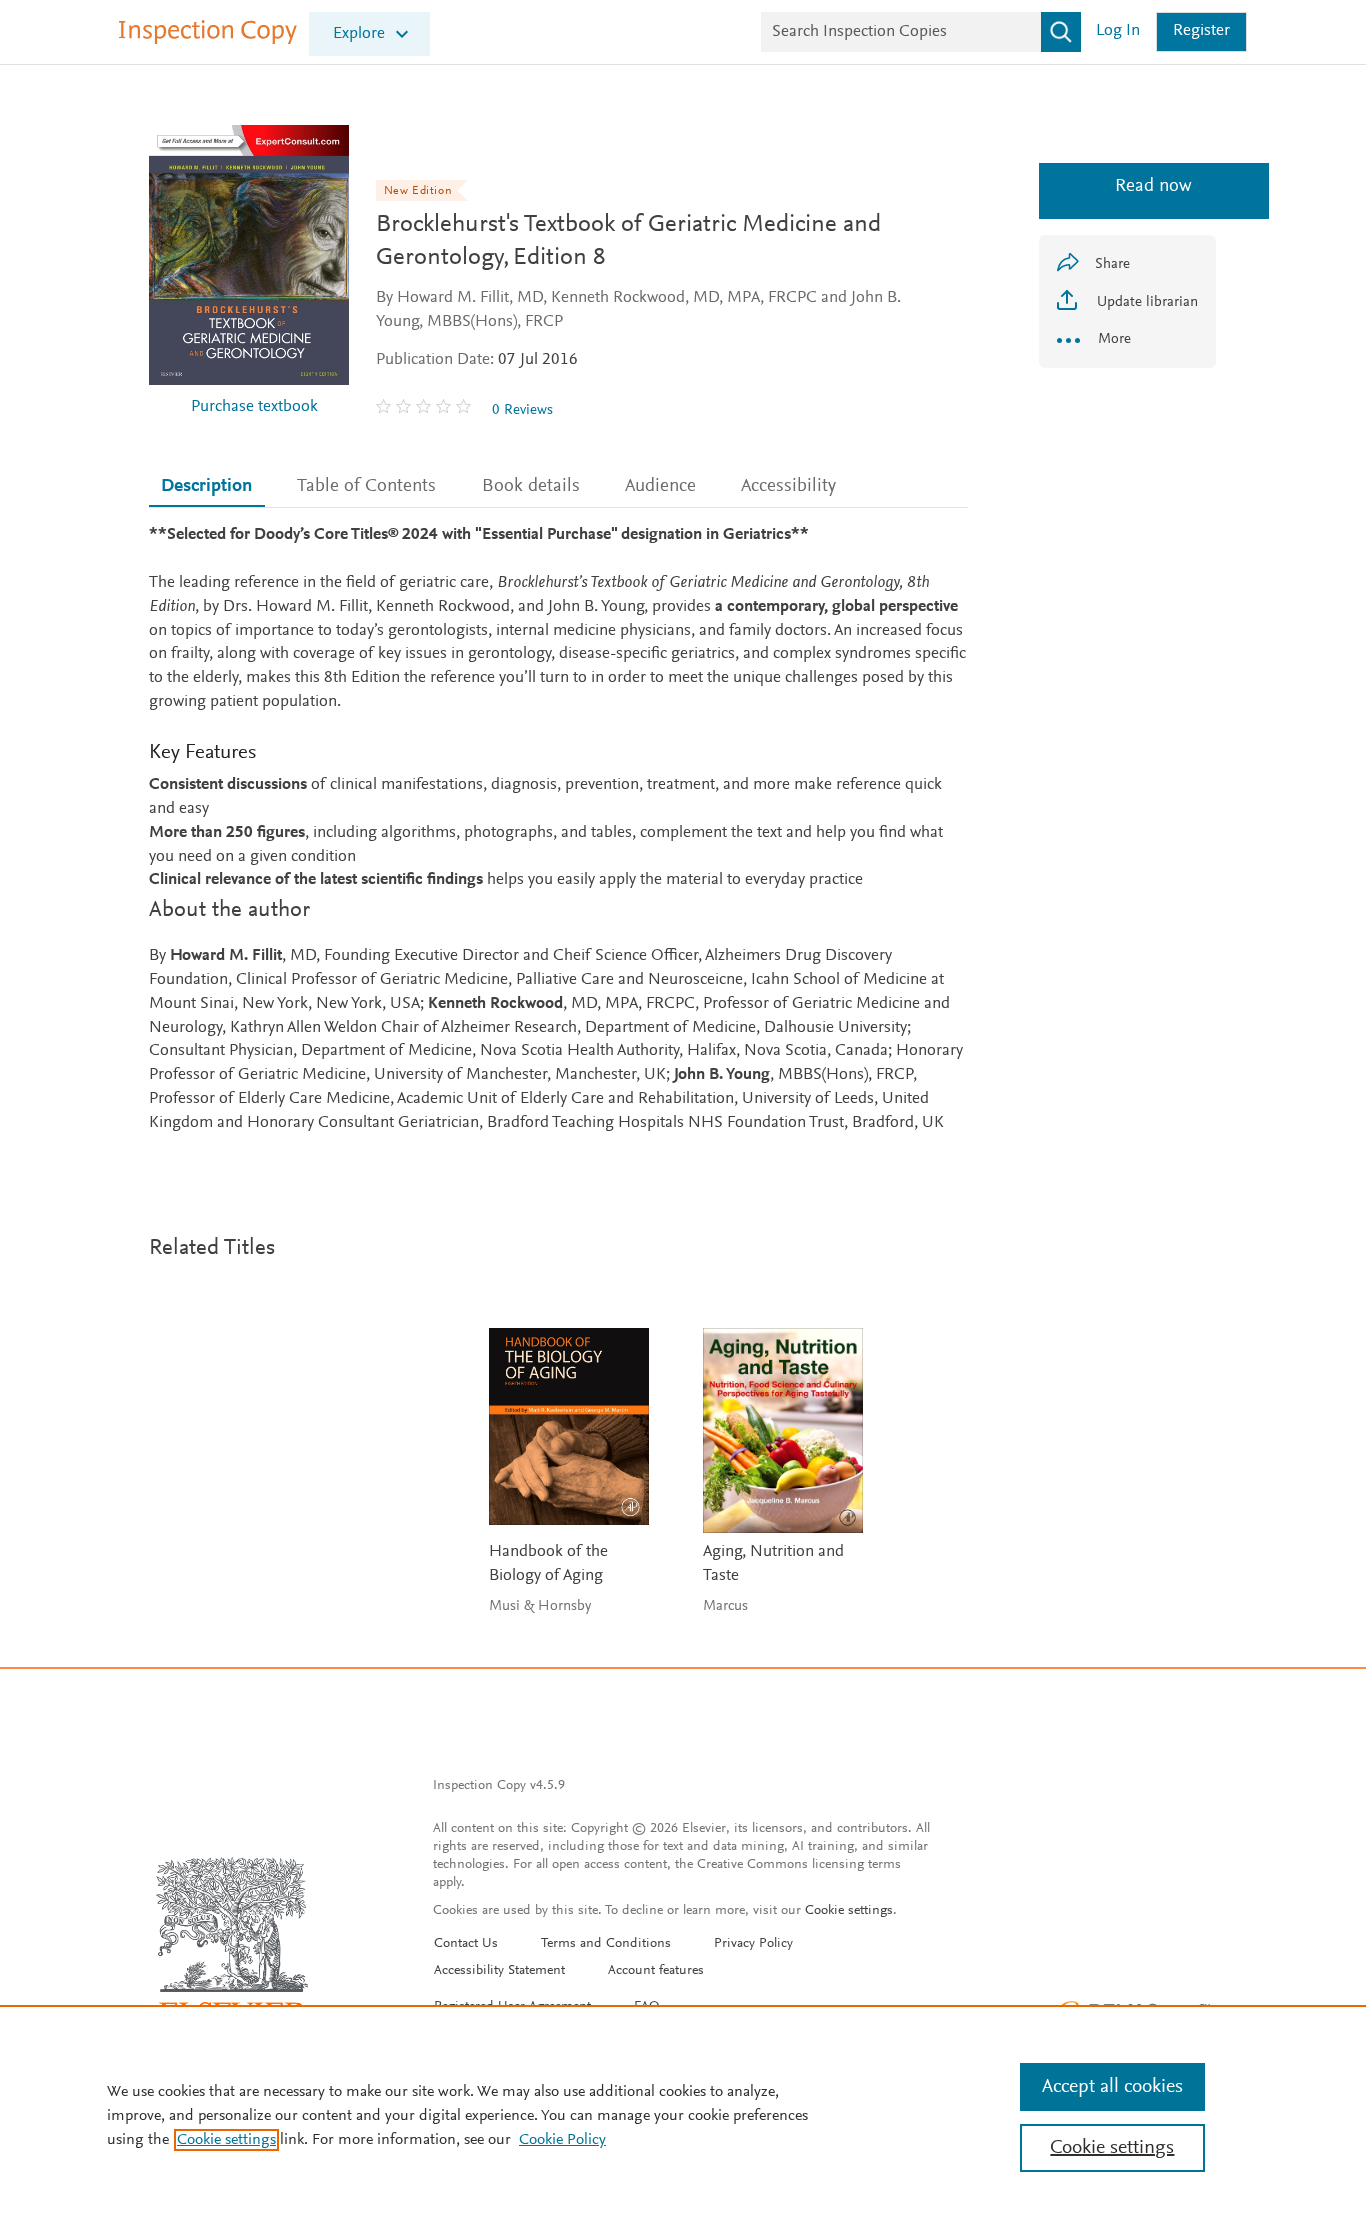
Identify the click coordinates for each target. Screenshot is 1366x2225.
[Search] (1061, 32)
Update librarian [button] (1145, 302)
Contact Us (466, 1944)
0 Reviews (522, 410)
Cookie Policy (562, 2140)
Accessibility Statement (499, 1971)
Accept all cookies (1112, 2087)
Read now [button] (1127, 186)
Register (1201, 31)
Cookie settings (849, 1911)
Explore (359, 34)
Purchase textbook (254, 407)
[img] (426, 410)
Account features (656, 1971)
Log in (1118, 31)
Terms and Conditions (606, 1944)
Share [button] (1112, 264)
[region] (683, 2115)
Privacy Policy (753, 1944)
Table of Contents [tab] (366, 486)
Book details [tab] (531, 486)
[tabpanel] (558, 829)
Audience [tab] (660, 486)
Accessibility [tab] (788, 486)
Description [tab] (206, 486)
